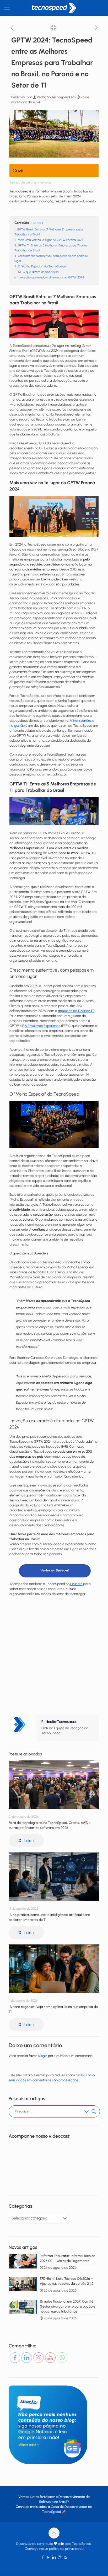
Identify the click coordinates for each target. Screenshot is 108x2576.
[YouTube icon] (49, 2557)
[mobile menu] (7, 8)
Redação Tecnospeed (53, 97)
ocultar (37, 223)
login (44, 2056)
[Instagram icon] (60, 2557)
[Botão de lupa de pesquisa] (94, 2111)
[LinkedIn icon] (54, 2557)
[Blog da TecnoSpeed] (54, 8)
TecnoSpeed (52, 2512)
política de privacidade (66, 2549)
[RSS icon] (65, 2557)
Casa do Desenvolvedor (69, 2507)
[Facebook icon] (43, 2557)
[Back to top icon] (54, 2533)
